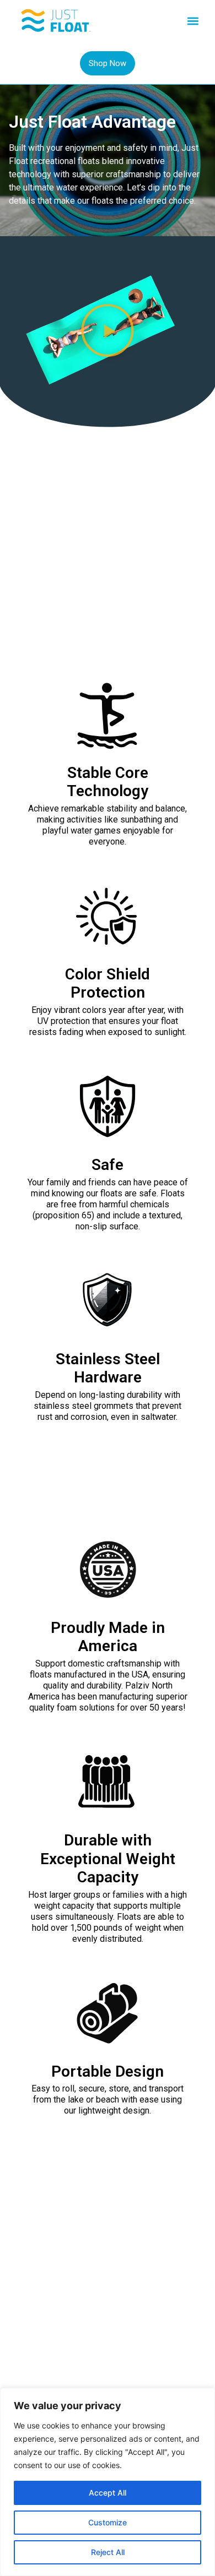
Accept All (108, 2493)
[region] (108, 2482)
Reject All (108, 2552)
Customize (108, 2522)
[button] (193, 21)
